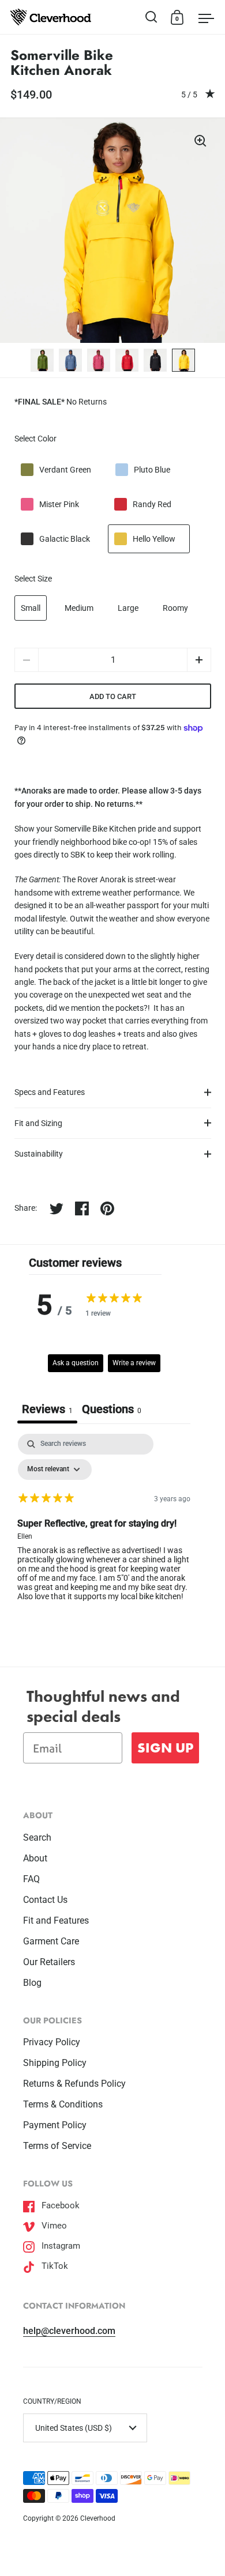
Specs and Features (50, 1092)
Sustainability (39, 1154)
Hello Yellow (154, 539)
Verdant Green (65, 470)
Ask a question (76, 1363)
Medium (79, 608)
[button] (199, 660)
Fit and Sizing (38, 1123)
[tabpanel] (104, 1527)
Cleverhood (98, 2518)
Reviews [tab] (47, 1409)
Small (31, 608)
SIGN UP (165, 1748)
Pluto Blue (152, 470)
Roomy (175, 608)
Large (128, 608)
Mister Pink (59, 504)
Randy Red (152, 504)
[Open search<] (151, 17)
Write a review (134, 1363)
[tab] (112, 1410)
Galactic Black (65, 539)
